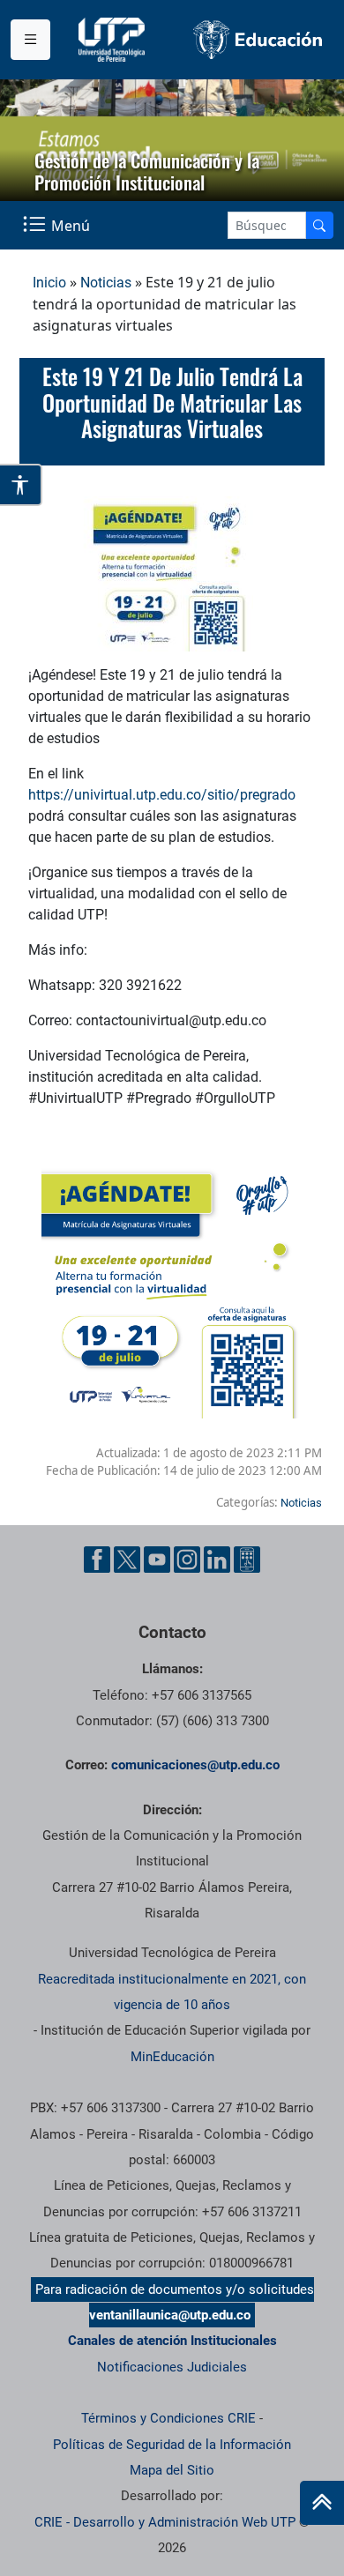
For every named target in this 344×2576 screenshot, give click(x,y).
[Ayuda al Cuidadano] (247, 1560)
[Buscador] (319, 225)
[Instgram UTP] (187, 1560)
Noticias (106, 283)
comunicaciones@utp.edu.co (195, 1765)
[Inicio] (322, 2503)
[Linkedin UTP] (217, 1560)
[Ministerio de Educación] (258, 40)
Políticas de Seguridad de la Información (172, 2445)
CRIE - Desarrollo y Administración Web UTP (165, 2522)
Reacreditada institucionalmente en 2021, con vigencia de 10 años (172, 1992)
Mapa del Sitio (172, 2470)
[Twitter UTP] (127, 1560)
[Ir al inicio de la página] (322, 2503)
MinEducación (172, 2057)
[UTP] (114, 40)
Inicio (49, 283)
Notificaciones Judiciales (172, 2367)
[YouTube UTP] (157, 1560)
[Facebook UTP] (97, 1560)
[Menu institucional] (30, 40)
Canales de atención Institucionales (172, 2341)
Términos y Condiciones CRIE (168, 2418)
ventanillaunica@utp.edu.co (170, 2315)
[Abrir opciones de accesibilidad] (21, 485)
